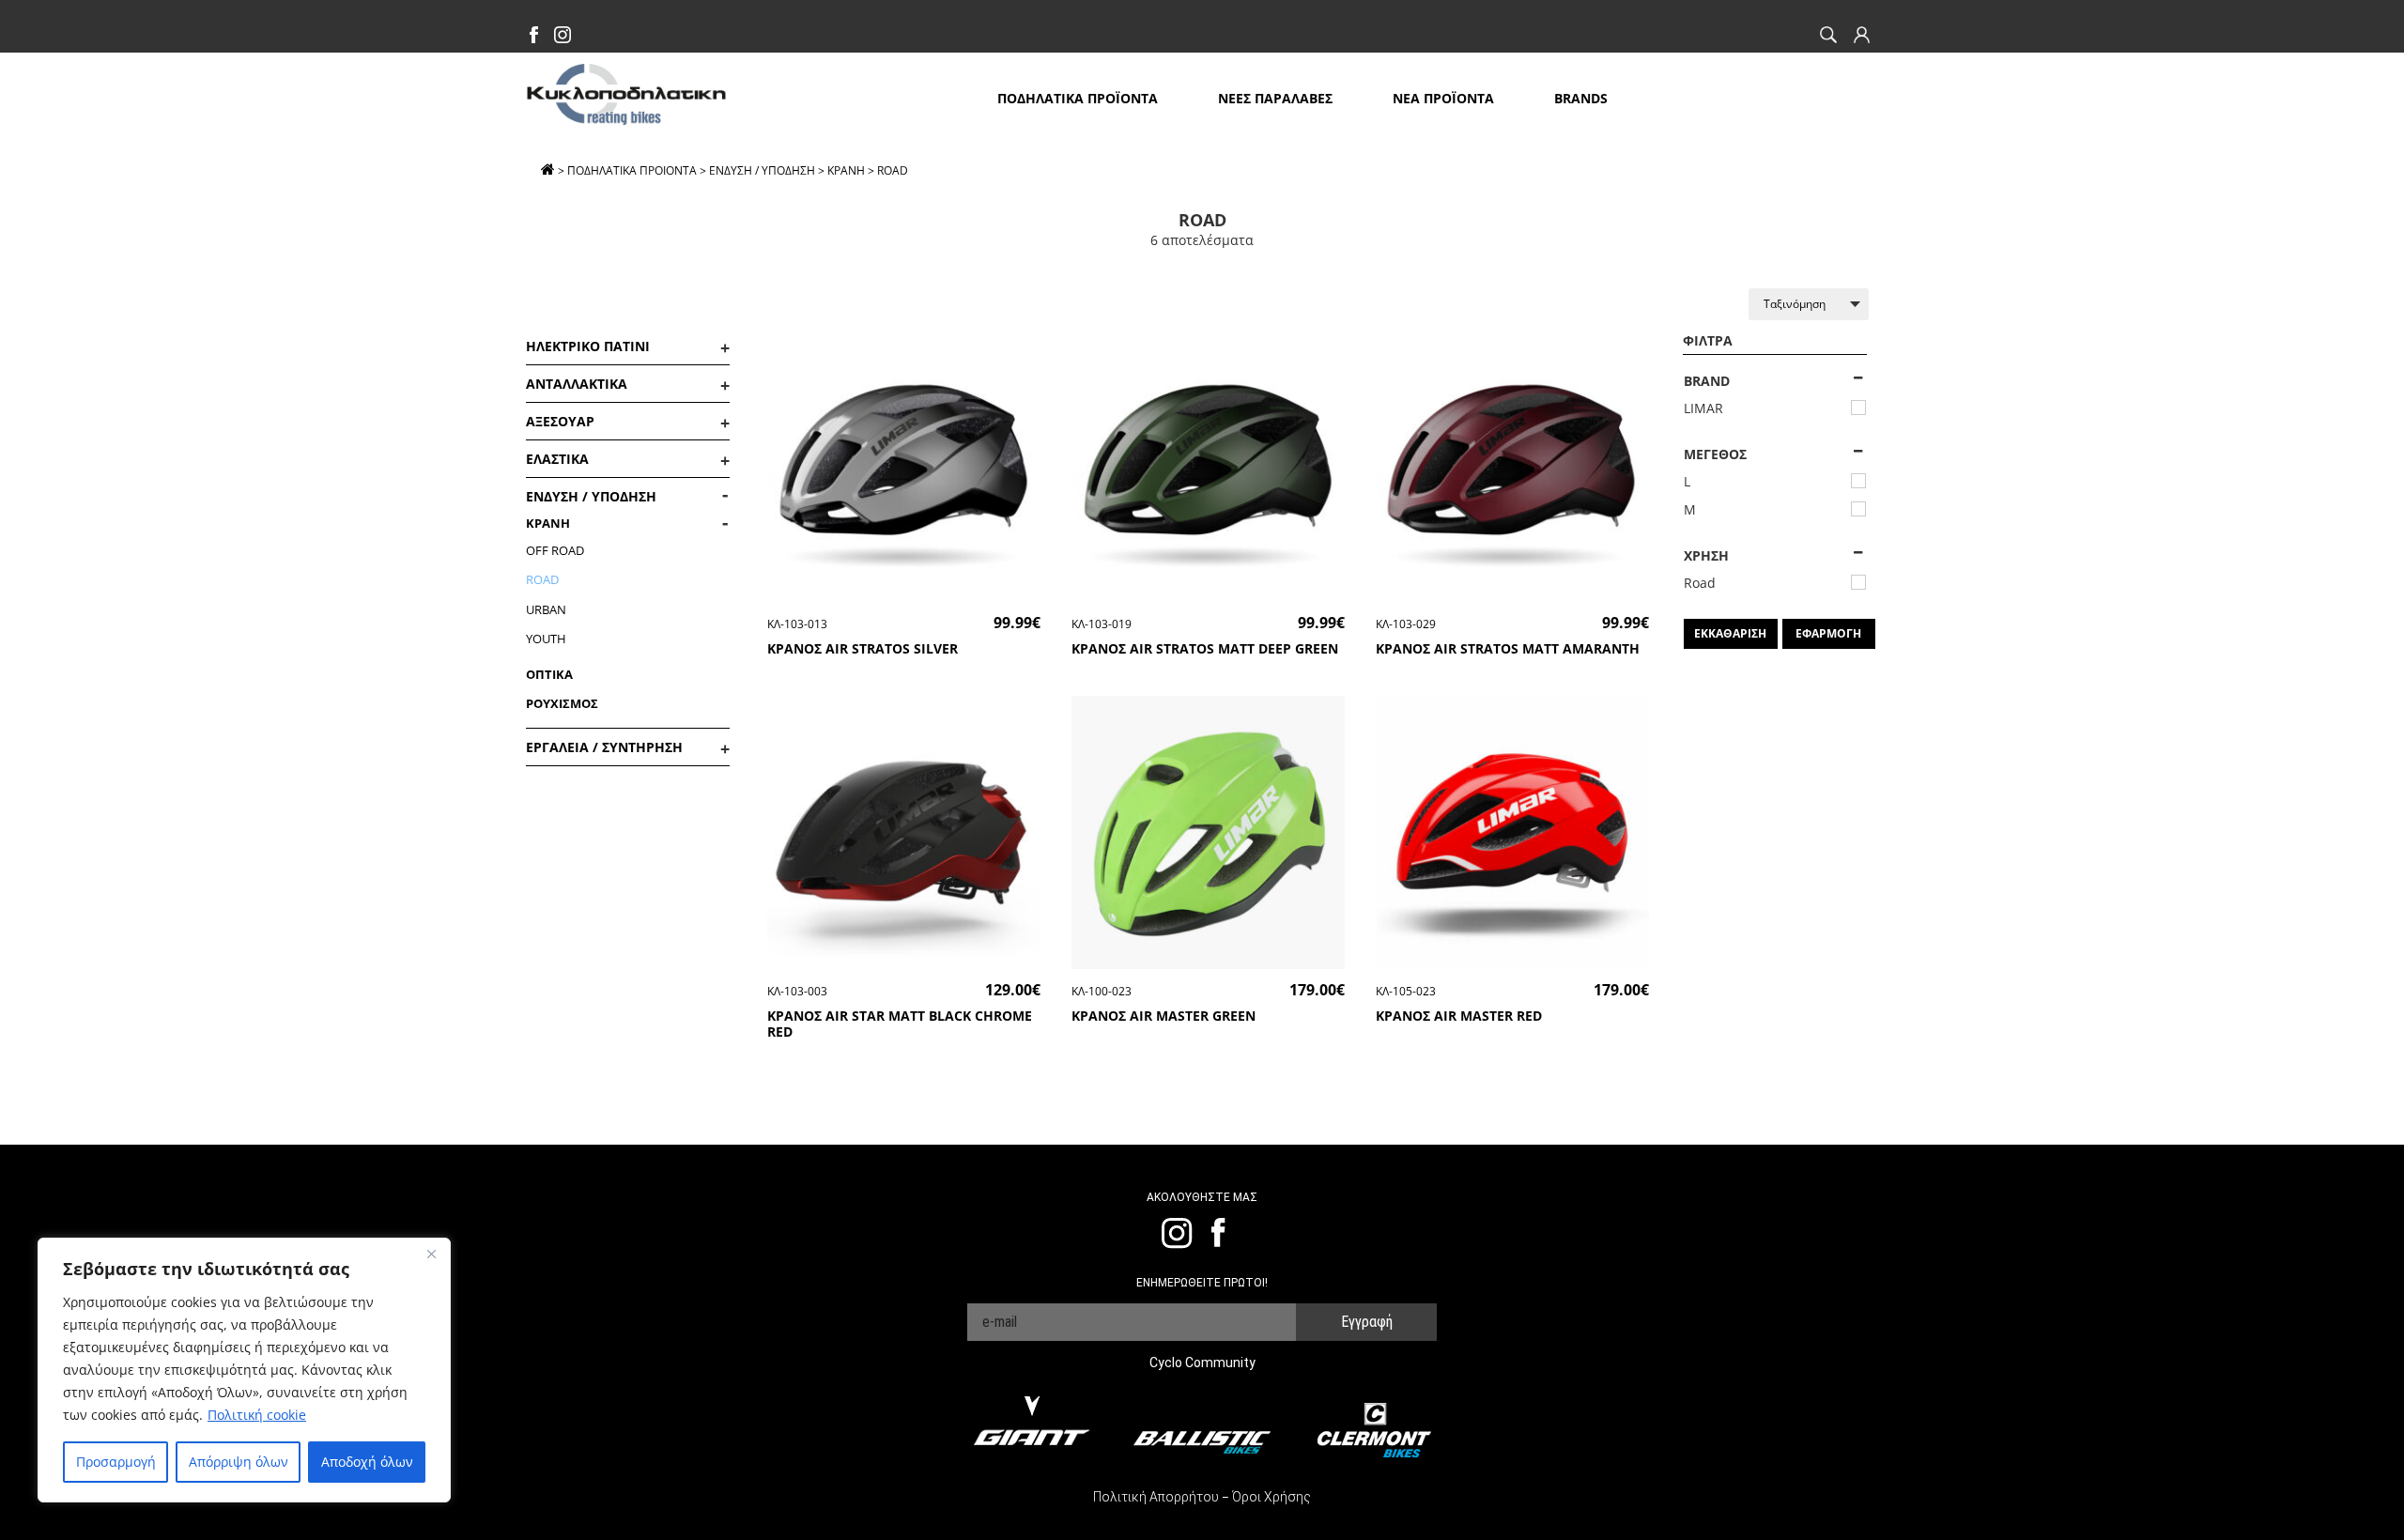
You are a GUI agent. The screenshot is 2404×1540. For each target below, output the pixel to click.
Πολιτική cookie (257, 1415)
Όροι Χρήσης (1271, 1497)
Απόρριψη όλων (239, 1462)
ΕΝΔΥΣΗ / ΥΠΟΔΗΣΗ (762, 170)
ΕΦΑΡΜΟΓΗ (1828, 633)
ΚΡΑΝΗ (846, 170)
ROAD (542, 579)
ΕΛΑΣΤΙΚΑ (557, 459)
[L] (1858, 481)
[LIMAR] (1858, 408)
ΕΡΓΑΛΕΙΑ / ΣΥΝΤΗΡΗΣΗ (604, 747)
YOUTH (546, 639)
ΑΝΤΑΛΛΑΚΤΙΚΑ (577, 384)
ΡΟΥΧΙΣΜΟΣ (562, 703)
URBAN (546, 609)
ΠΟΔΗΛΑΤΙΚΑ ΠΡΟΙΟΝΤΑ (632, 170)
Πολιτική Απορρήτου (1156, 1497)
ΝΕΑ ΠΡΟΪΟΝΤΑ (1443, 98)
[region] (244, 1370)
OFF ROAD (555, 550)
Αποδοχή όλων (367, 1462)
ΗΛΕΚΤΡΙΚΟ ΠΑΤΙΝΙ (588, 346)
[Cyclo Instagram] (562, 38)
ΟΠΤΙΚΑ (549, 674)
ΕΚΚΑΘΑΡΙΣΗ (1730, 633)
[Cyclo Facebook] (534, 38)
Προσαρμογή (116, 1462)
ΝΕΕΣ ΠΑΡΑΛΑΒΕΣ (1275, 98)
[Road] (1858, 582)
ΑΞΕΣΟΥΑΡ (560, 421)
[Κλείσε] (431, 1254)
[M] (1858, 509)
